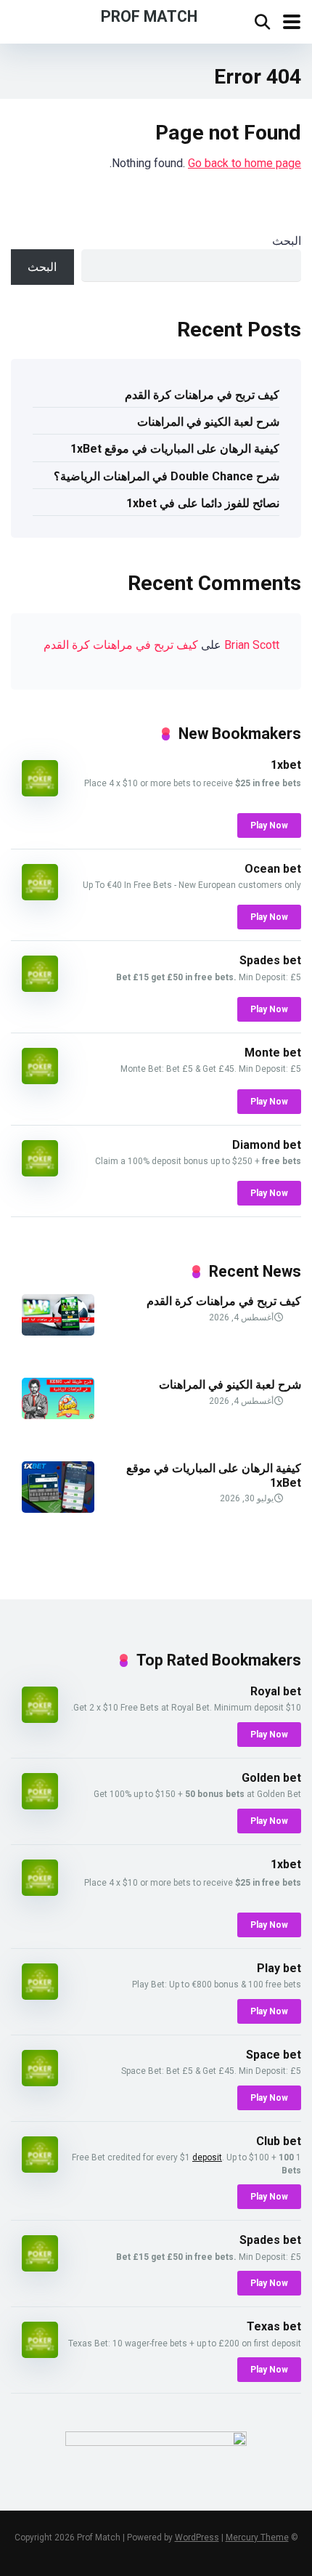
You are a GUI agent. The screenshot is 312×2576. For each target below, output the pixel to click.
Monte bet (273, 1053)
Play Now (269, 825)
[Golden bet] (40, 1805)
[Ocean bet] (40, 896)
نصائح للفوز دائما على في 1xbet (203, 503)
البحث (287, 241)
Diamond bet (267, 1145)
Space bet (274, 2055)
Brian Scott (252, 645)
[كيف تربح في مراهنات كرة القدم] (58, 1332)
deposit (207, 2157)
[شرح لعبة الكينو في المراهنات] (58, 1415)
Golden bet (271, 1778)
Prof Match (149, 16)
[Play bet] (40, 1996)
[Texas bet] (40, 2354)
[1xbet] (40, 792)
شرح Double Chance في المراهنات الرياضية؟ (167, 476)
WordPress (197, 2537)
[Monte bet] (40, 1080)
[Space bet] (40, 2082)
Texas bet (274, 2326)
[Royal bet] (40, 1719)
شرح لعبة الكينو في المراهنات (208, 422)
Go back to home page (245, 163)
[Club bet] (40, 2169)
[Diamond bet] (40, 1172)
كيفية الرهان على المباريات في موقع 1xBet (175, 449)
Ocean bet (273, 869)
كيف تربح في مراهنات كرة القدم (202, 395)
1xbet (286, 765)
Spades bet (270, 960)
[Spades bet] (40, 988)
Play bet (279, 1968)
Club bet (279, 2141)
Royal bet (276, 1691)
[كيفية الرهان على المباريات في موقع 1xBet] (58, 1509)
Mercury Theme (257, 2537)
